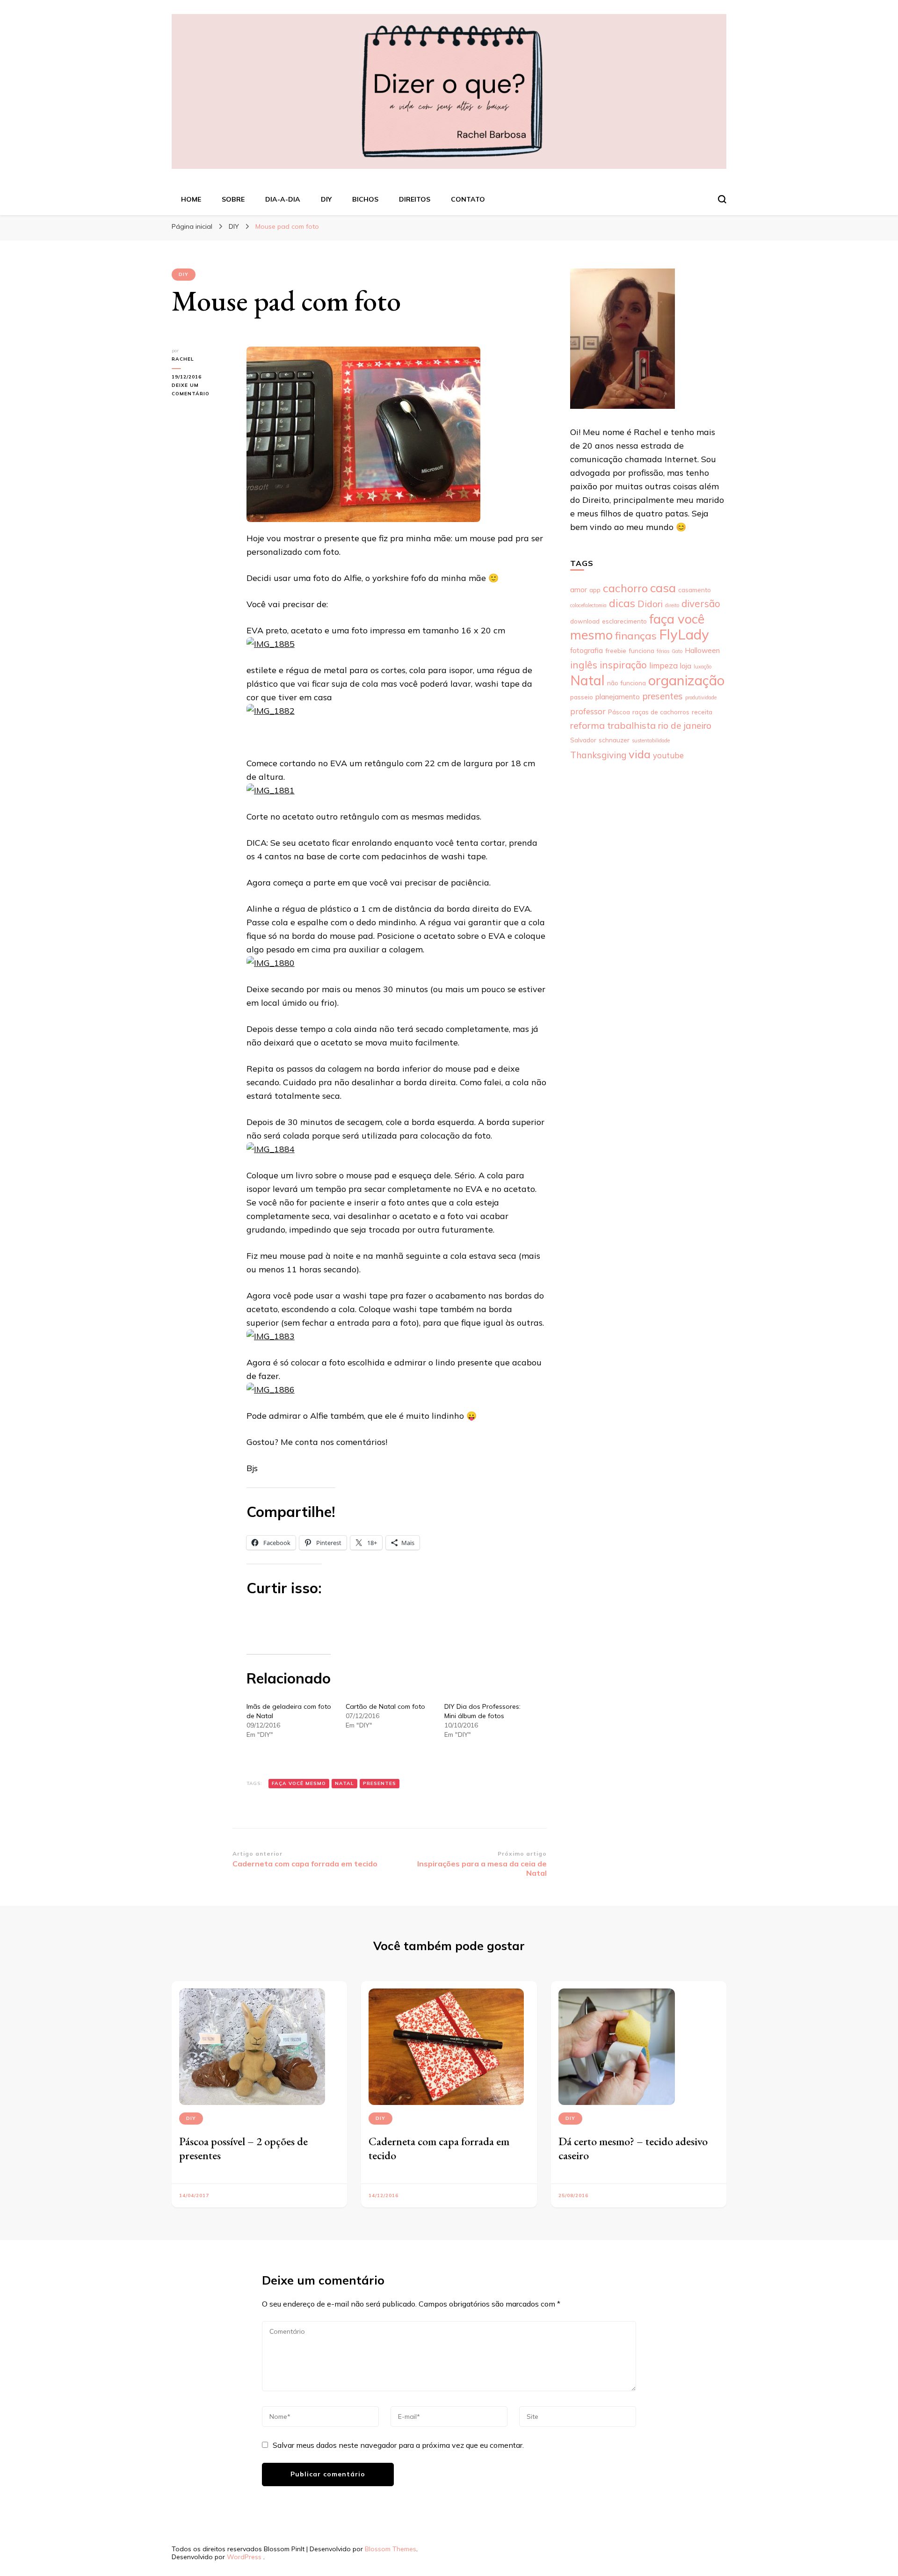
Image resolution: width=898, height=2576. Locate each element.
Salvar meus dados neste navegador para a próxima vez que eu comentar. (398, 2445)
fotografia (587, 650)
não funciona (626, 683)
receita (702, 712)
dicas (622, 603)
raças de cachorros (661, 712)
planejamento (618, 697)
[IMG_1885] (271, 644)
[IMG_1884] (271, 1149)
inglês (584, 665)
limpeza (663, 665)
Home (191, 199)
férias (663, 651)
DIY (326, 199)
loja (686, 666)
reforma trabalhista (613, 725)
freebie (616, 650)
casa (663, 588)
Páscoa (619, 712)
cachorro (625, 588)
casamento (695, 590)
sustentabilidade (651, 740)
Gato (677, 651)
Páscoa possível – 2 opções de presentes (243, 2148)
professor (588, 711)
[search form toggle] (722, 199)
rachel (183, 359)
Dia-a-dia (283, 199)
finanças (636, 636)
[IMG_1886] (271, 1390)
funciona (641, 650)
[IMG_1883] (271, 1336)
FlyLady (684, 634)
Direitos (415, 199)
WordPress (244, 2557)
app (595, 590)
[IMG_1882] (271, 711)
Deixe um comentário (200, 390)
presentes (380, 1783)
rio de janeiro (685, 726)
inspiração (623, 665)
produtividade (701, 697)
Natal (344, 1783)
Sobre (233, 199)
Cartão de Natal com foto (385, 1706)
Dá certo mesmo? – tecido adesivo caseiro (633, 2148)
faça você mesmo (299, 1783)
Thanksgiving (598, 755)
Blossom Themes (391, 2549)
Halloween (702, 650)
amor (579, 590)
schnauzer (614, 740)
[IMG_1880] (271, 963)
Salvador (583, 740)
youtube (668, 755)
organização (686, 680)
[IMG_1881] (271, 790)
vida (640, 754)
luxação (702, 667)
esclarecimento (624, 621)
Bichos (365, 199)
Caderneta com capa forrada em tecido (439, 2148)
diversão (701, 603)
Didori (650, 604)
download (585, 621)
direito (672, 605)
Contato (468, 199)
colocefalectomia (588, 605)
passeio (582, 697)
